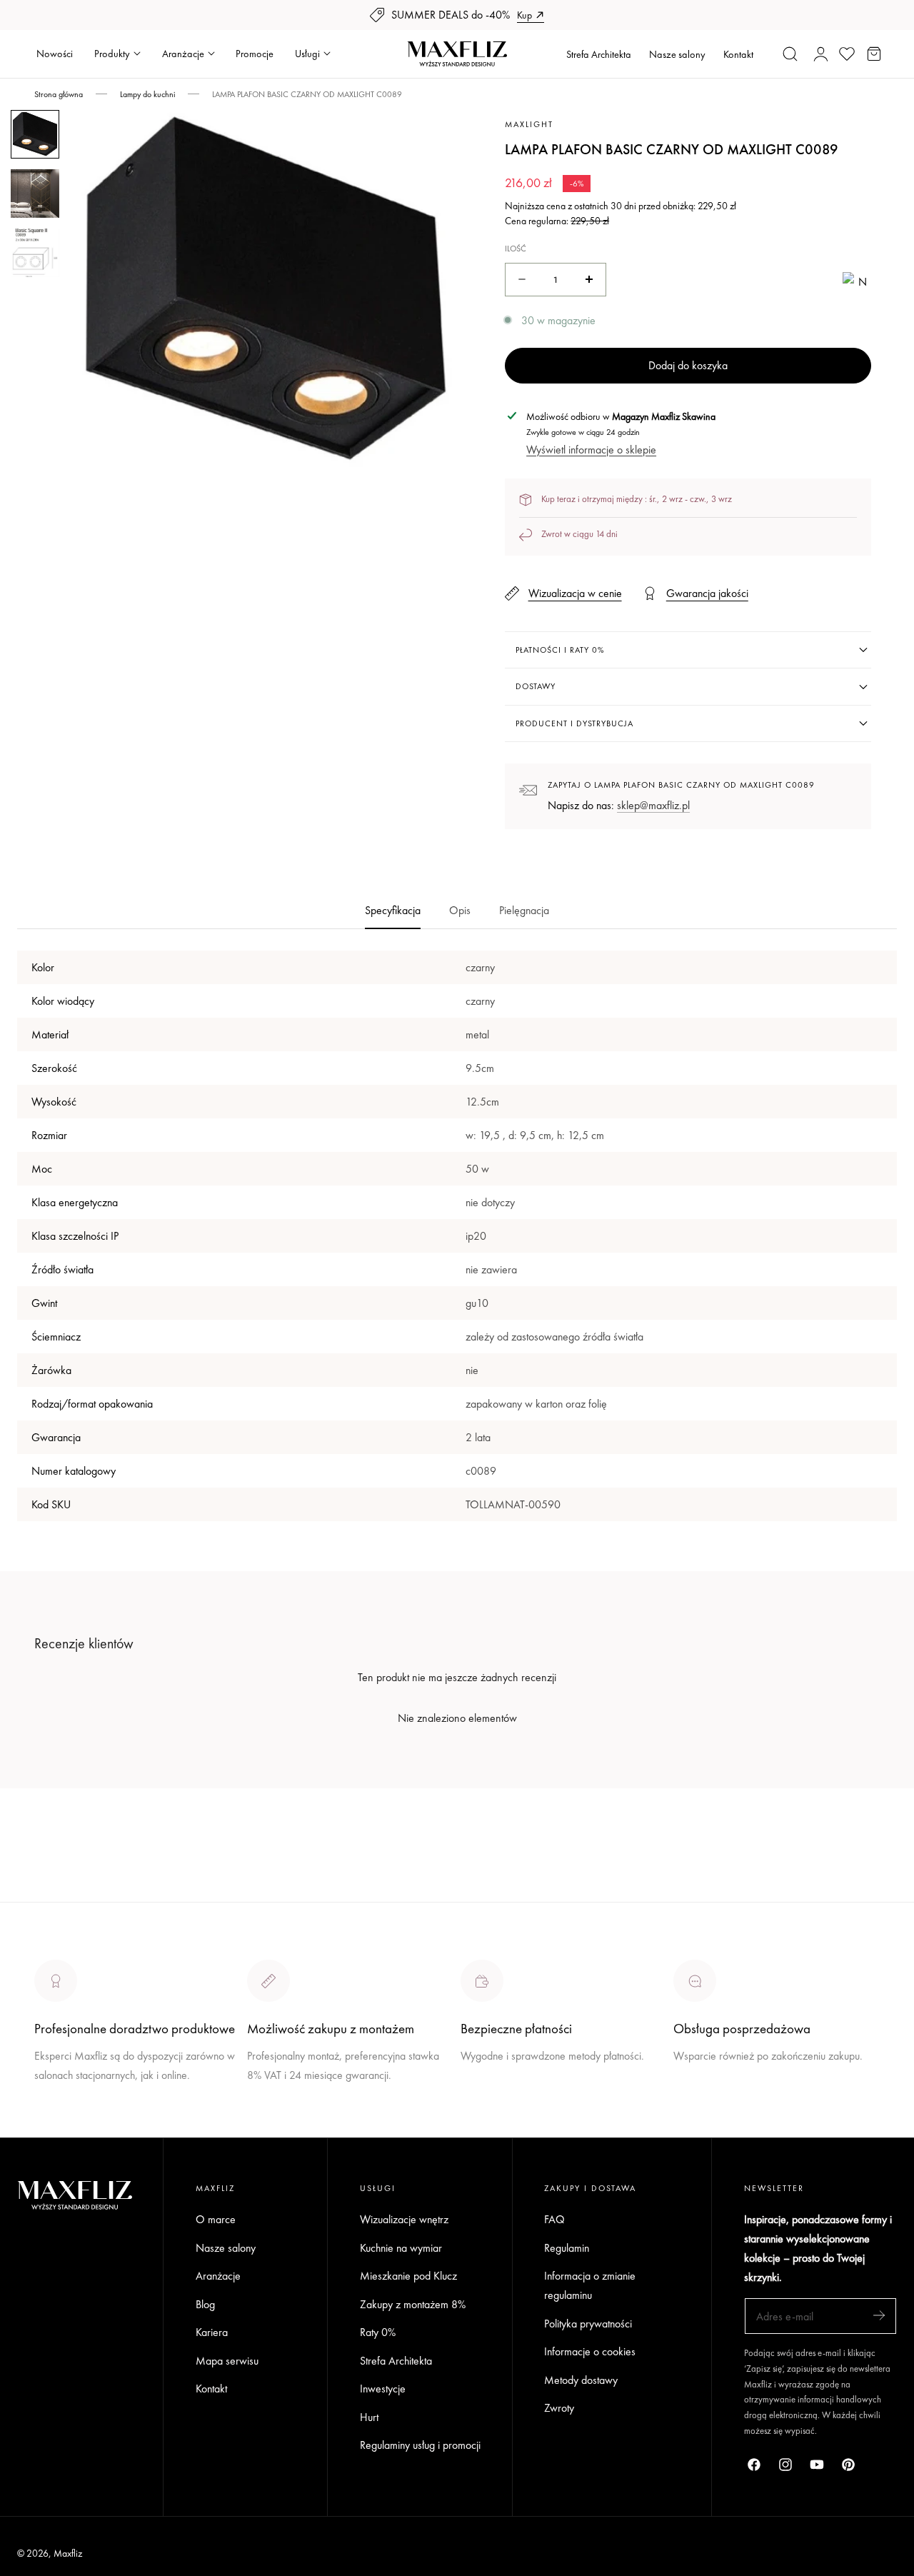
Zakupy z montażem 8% (413, 2304)
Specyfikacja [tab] (393, 910)
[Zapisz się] (879, 2315)
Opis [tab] (460, 910)
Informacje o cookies (590, 2351)
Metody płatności (711, 2109)
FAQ (554, 2219)
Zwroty (559, 2408)
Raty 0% (378, 2332)
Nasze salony (677, 54)
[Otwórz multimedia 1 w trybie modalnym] (436, 137)
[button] (790, 54)
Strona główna (59, 94)
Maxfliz (68, 2553)
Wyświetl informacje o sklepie (591, 450)
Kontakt (738, 54)
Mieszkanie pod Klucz (408, 2276)
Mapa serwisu (227, 2361)
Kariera (212, 2332)
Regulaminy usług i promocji (420, 2445)
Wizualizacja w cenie (575, 593)
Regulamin (567, 2248)
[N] (857, 280)
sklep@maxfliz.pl (653, 805)
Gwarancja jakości (707, 593)
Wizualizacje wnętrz (404, 2219)
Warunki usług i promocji (301, 2109)
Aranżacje (218, 2276)
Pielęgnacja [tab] (524, 910)
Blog (205, 2304)
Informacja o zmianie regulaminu (590, 2285)
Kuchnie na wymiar (401, 2248)
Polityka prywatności (588, 2324)
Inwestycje (383, 2389)
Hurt (369, 2417)
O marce (54, 2128)
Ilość (516, 249)
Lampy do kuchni (147, 94)
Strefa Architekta (599, 54)
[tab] (35, 134)
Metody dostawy (581, 2380)
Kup (524, 15)
